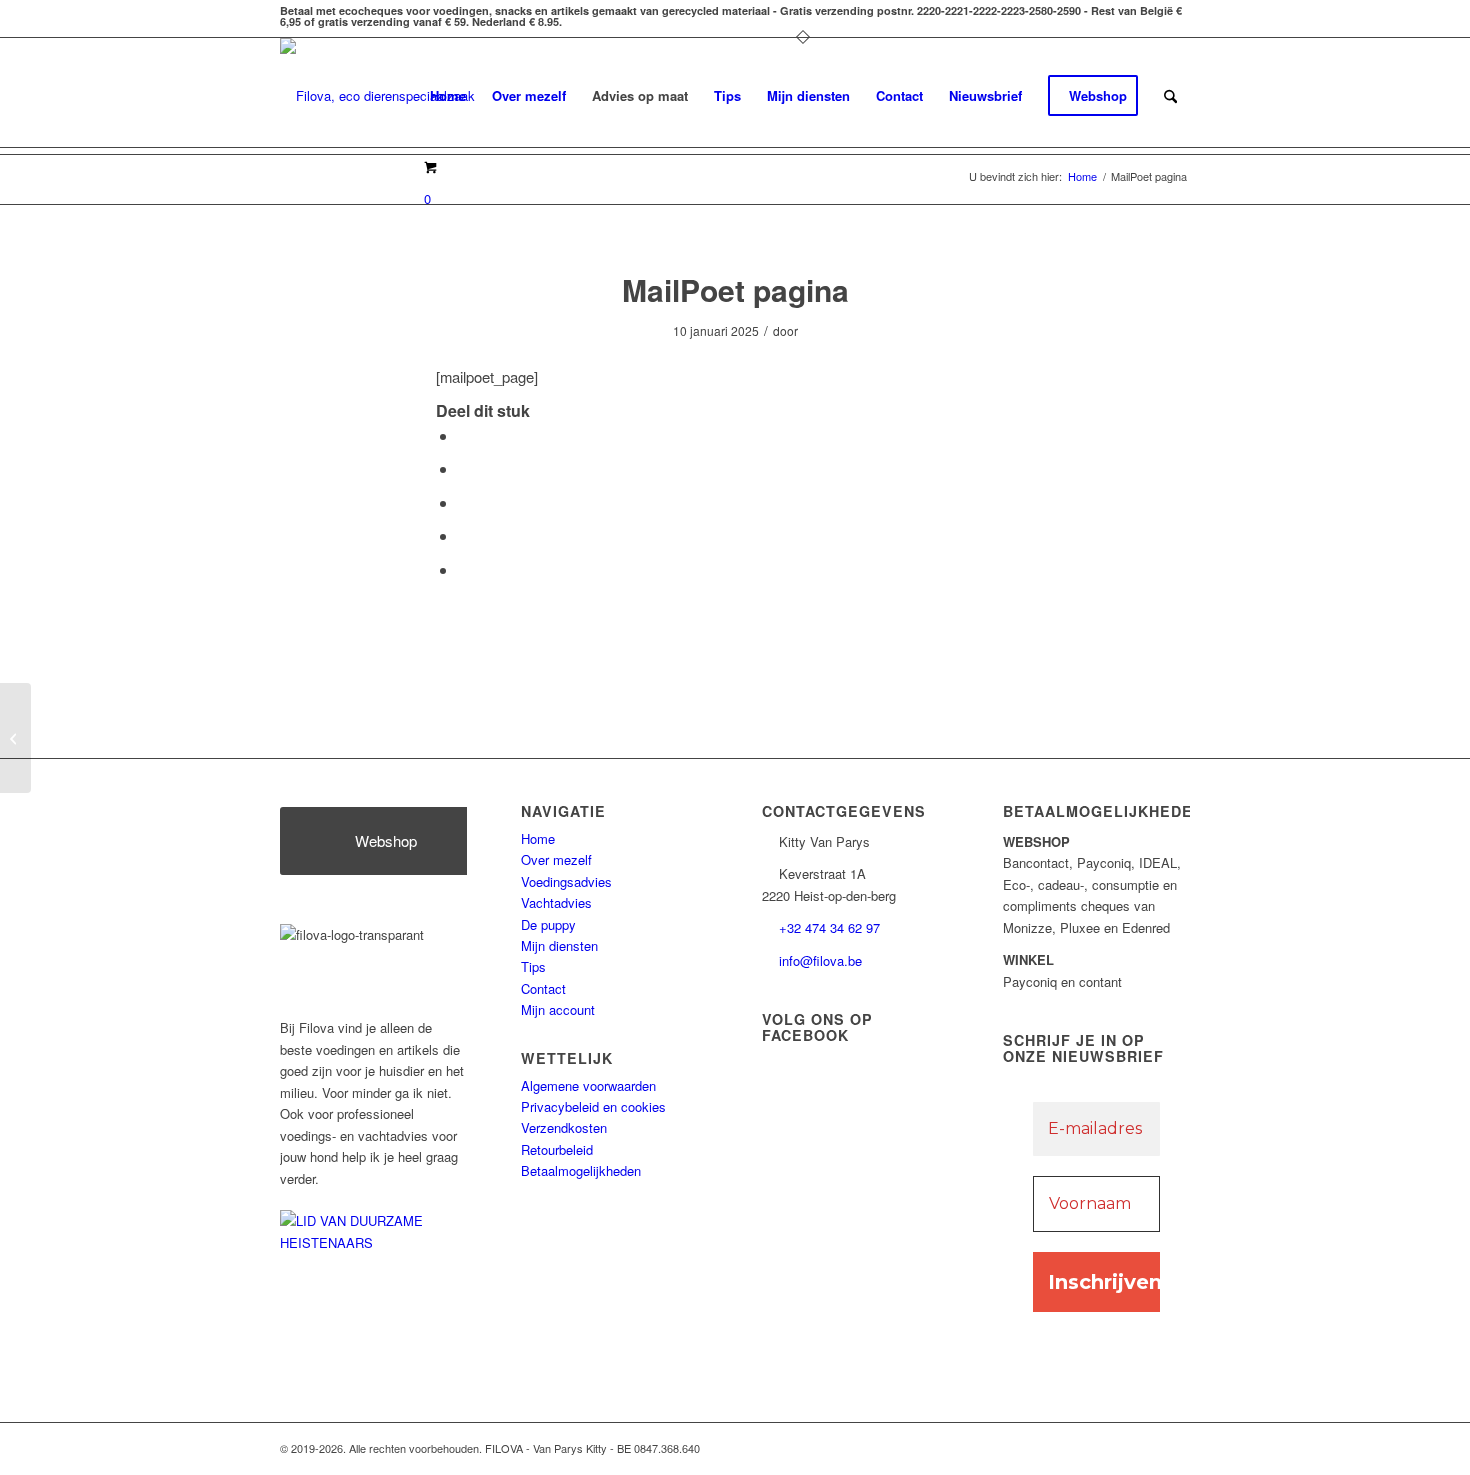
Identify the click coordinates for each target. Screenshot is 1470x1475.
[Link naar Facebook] (1115, 1448)
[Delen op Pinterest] (464, 535)
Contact (543, 988)
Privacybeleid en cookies (593, 1106)
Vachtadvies (556, 902)
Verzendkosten (564, 1127)
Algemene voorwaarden (588, 1085)
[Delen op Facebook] (464, 435)
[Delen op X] (464, 468)
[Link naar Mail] (1145, 1448)
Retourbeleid (557, 1149)
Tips (533, 966)
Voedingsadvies (566, 881)
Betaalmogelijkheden (581, 1170)
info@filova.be (820, 960)
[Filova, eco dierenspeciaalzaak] (377, 96)
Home (538, 838)
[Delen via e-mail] (464, 569)
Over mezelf (556, 859)
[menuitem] (448, 96)
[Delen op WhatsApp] (464, 502)
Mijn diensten (559, 945)
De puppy (548, 924)
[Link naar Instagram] (1175, 1448)
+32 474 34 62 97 (829, 927)
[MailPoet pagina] (15, 738)
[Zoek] (1170, 96)
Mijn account (558, 1009)
